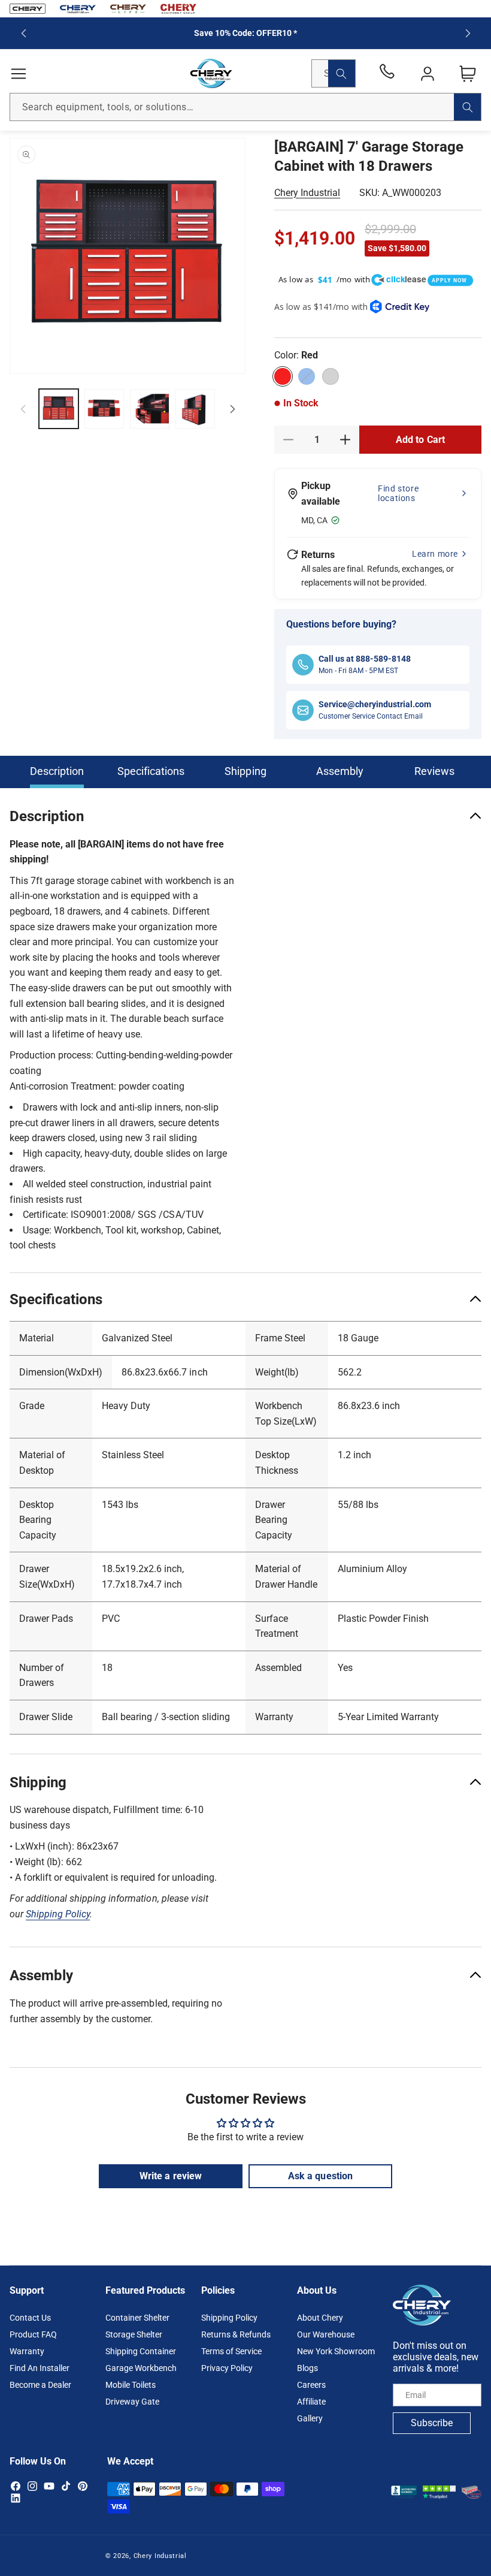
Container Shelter (137, 2318)
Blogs (307, 2368)
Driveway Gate (132, 2402)
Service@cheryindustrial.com (375, 704)
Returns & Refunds (236, 2334)
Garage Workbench (141, 2368)
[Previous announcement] (23, 33)
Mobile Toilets (131, 2385)
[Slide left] (23, 409)
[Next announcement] (468, 33)
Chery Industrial (307, 193)
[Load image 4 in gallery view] (195, 409)
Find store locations (398, 493)
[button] (19, 74)
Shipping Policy (229, 2318)
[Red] (283, 376)
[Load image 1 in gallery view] (59, 409)
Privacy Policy (227, 2368)
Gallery (310, 2418)
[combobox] (245, 107)
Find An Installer (40, 2368)
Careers (311, 2385)
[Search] (342, 73)
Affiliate (311, 2402)
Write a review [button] (170, 2176)
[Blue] (307, 376)
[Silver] (331, 376)
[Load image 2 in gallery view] (104, 409)
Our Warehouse (326, 2334)
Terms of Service (231, 2351)
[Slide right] (232, 409)
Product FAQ (33, 2334)
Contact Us (30, 2318)
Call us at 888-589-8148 (365, 659)
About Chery (320, 2318)
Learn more (435, 554)
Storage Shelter (134, 2334)
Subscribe (432, 2423)
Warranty (27, 2351)
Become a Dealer (40, 2385)
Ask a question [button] (320, 2176)
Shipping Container (141, 2351)
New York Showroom (336, 2351)
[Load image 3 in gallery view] (150, 409)
